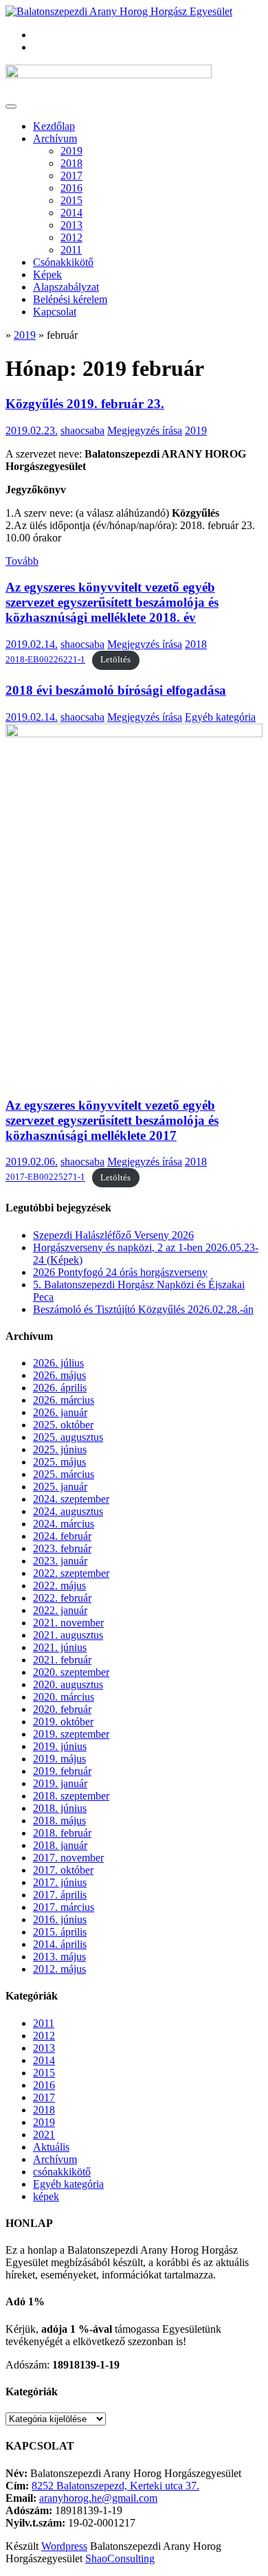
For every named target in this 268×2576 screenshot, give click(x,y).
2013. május (59, 1957)
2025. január (60, 1487)
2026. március (64, 1400)
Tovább (22, 561)
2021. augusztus (68, 1635)
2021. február (62, 1660)
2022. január (60, 1610)
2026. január (60, 1412)
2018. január (60, 1845)
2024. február (62, 1536)
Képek (47, 275)
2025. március (64, 1474)
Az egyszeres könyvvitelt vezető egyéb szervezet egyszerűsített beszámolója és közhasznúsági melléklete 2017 (112, 1120)
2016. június (60, 1919)
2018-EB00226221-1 (45, 660)
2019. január (60, 1783)
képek (46, 2196)
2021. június (60, 1647)
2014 (71, 213)
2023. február (62, 1548)
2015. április (60, 1932)
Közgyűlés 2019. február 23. (85, 404)
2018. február (62, 1833)
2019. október (63, 1722)
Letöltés (115, 660)
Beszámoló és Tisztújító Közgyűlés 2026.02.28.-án (143, 1309)
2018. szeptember (71, 1796)
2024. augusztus (68, 1511)
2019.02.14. (32, 644)
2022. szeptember (71, 1573)
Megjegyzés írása (145, 430)
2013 (71, 225)
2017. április (60, 1895)
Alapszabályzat (66, 287)
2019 (71, 151)
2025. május (59, 1462)
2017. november (68, 1858)
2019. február (62, 1771)
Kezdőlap (54, 126)
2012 (71, 237)
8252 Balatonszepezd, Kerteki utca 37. (115, 2486)
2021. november (68, 1623)
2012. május (59, 1969)
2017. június (60, 1882)
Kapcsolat (55, 312)
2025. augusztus (68, 1437)
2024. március (64, 1524)
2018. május (59, 1821)
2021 (44, 2135)
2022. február (62, 1598)
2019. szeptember (71, 1734)
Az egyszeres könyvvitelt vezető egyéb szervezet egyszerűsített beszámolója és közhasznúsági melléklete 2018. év (112, 602)
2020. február (62, 1709)
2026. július (58, 1363)
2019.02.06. (32, 1162)
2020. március (64, 1697)
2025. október (63, 1425)
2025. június (60, 1449)
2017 (71, 176)
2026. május (59, 1375)
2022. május (59, 1586)
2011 (71, 250)
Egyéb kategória (220, 717)
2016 (71, 188)
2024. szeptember (71, 1499)
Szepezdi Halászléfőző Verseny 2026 (113, 1235)
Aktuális (51, 2147)
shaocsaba (82, 430)
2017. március (64, 1907)
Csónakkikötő (63, 262)
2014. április (60, 1944)
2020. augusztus (68, 1684)
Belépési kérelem (70, 299)
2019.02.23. (32, 430)
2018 (71, 163)
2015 (71, 200)
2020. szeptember (71, 1672)
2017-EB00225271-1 (45, 1178)
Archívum (55, 138)
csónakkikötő (62, 2172)
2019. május (59, 1759)
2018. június (60, 1808)
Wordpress (64, 2546)
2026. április (60, 1388)
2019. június (60, 1746)
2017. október (63, 1870)
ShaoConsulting (120, 2558)
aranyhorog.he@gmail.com (98, 2498)
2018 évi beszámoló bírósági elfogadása (116, 690)
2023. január (60, 1561)
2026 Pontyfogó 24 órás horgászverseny (120, 1272)
